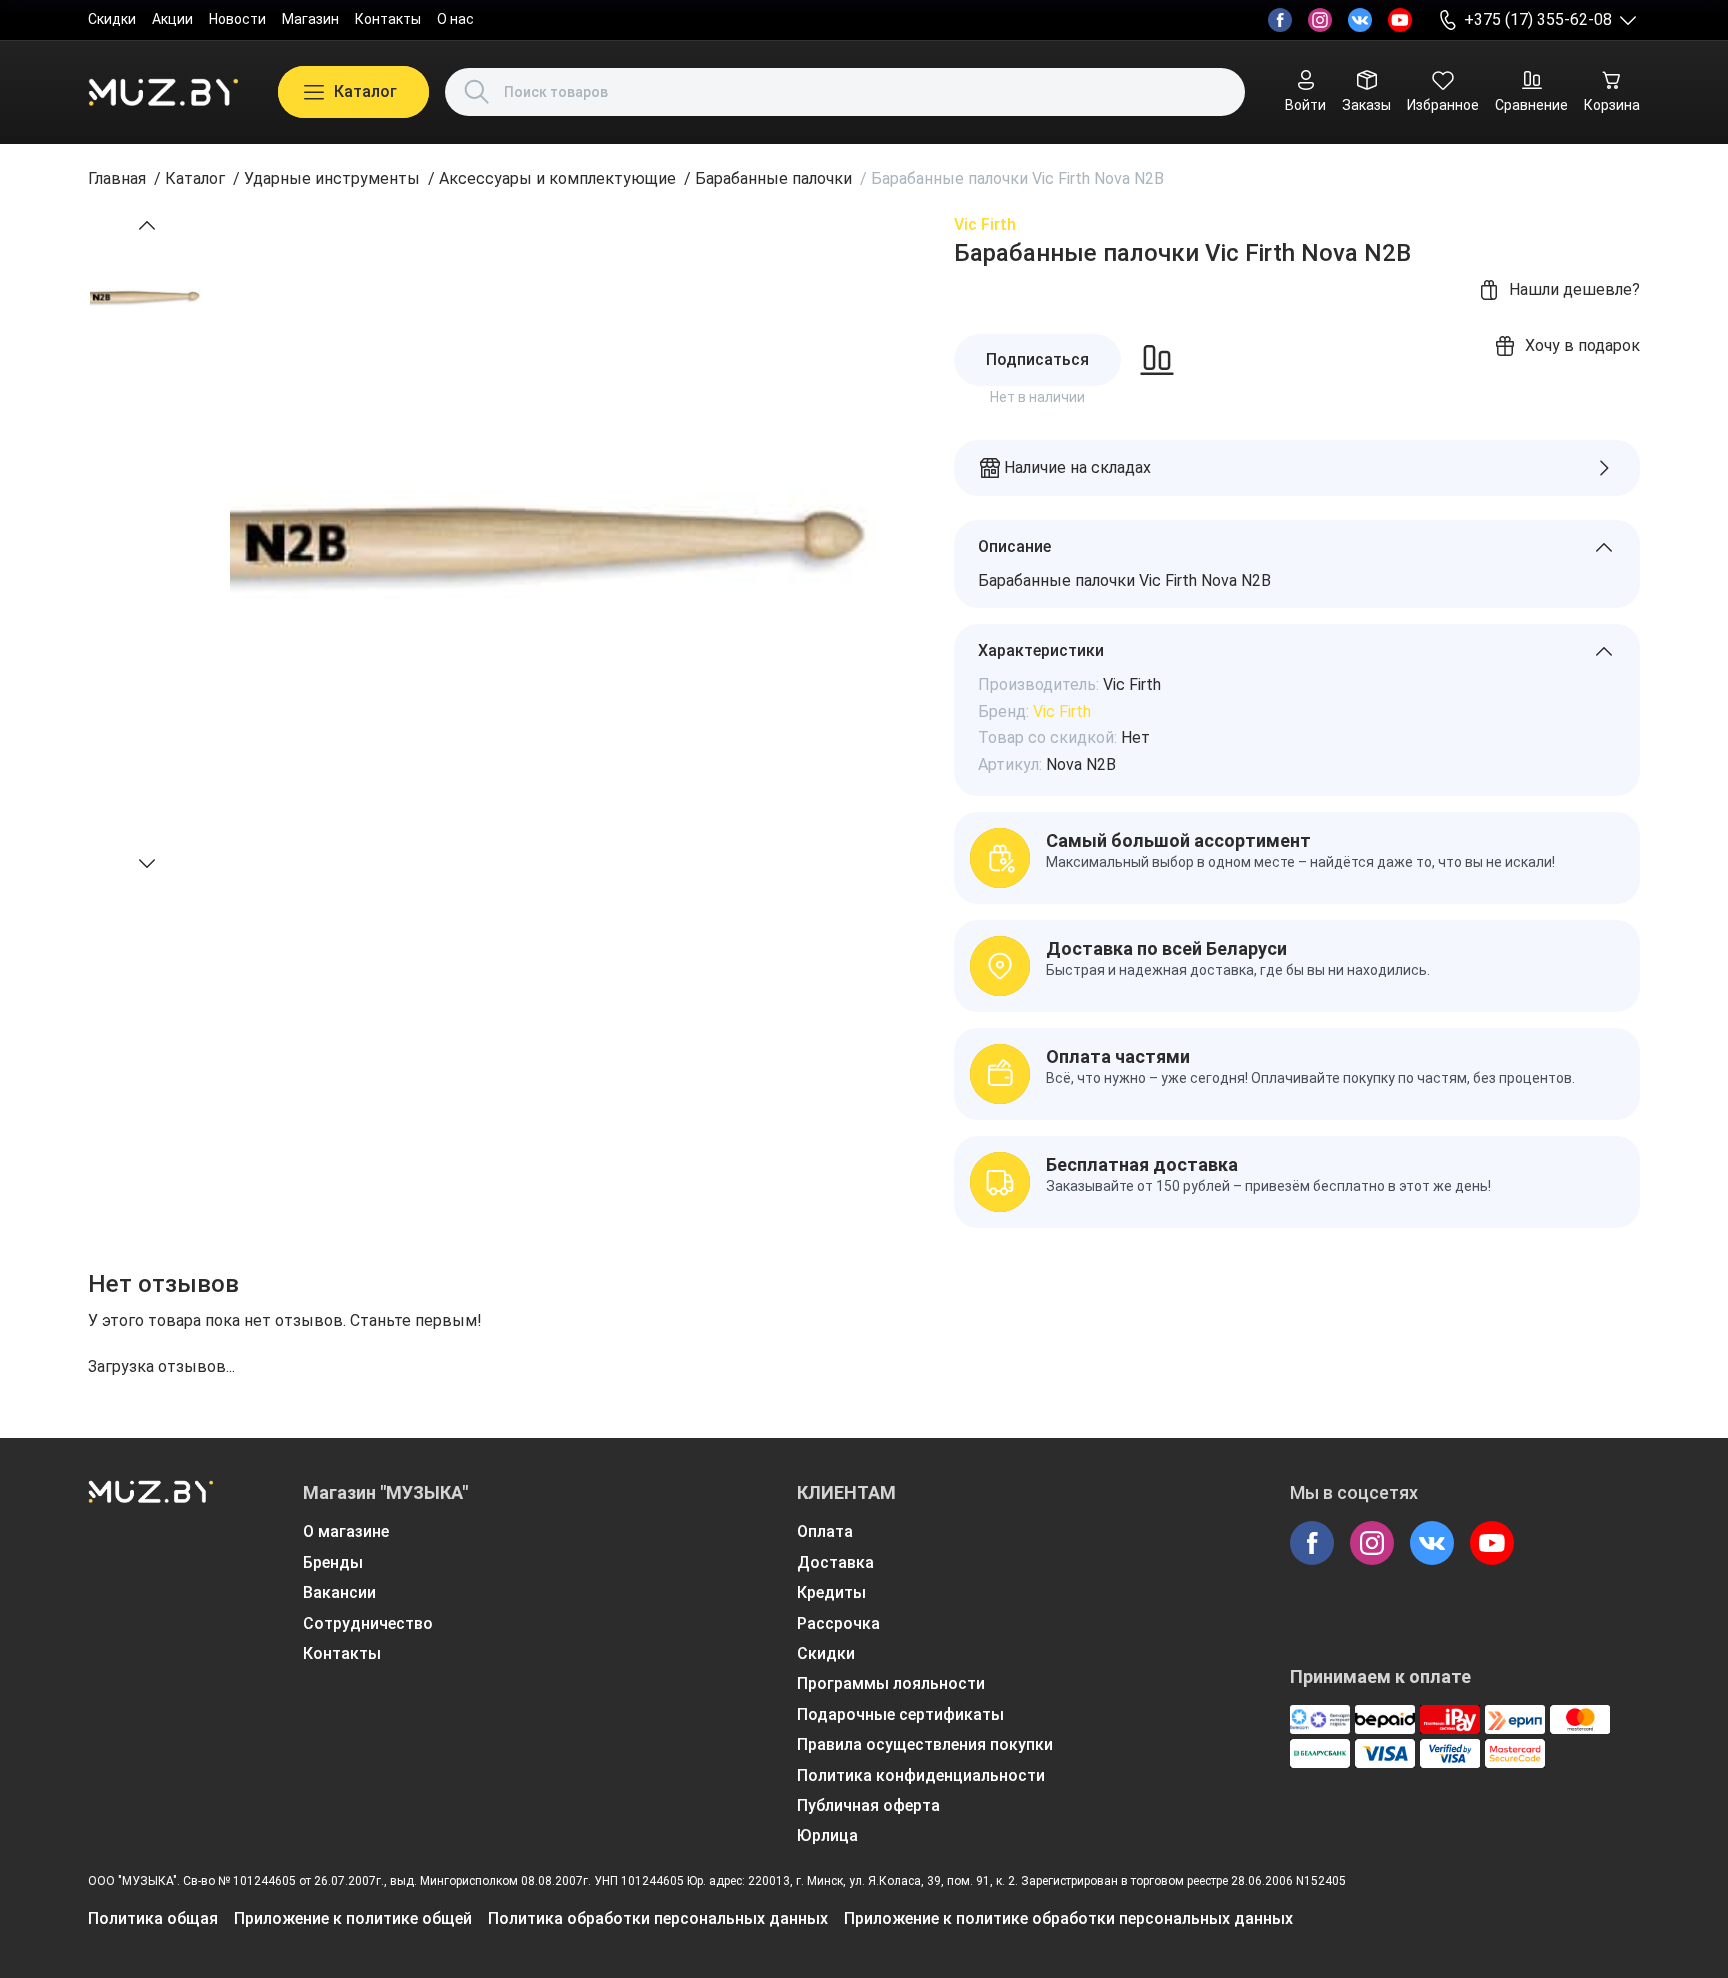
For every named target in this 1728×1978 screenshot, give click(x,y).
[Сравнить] (1157, 360)
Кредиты (831, 1592)
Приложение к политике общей (353, 1918)
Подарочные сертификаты (900, 1714)
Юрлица (827, 1835)
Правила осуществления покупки (925, 1744)
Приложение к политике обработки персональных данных (1068, 1918)
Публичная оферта (868, 1805)
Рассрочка (838, 1623)
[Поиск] (477, 92)
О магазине (346, 1531)
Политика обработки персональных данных (658, 1918)
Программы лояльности (891, 1683)
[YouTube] (1400, 20)
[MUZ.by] (163, 92)
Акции (172, 19)
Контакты (388, 19)
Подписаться (1037, 359)
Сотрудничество (368, 1623)
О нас (455, 19)
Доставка (835, 1562)
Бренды (333, 1562)
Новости (237, 19)
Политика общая (153, 1918)
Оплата (825, 1531)
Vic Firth (985, 224)
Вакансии (339, 1592)
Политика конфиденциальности (921, 1775)
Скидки (112, 19)
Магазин (310, 19)
